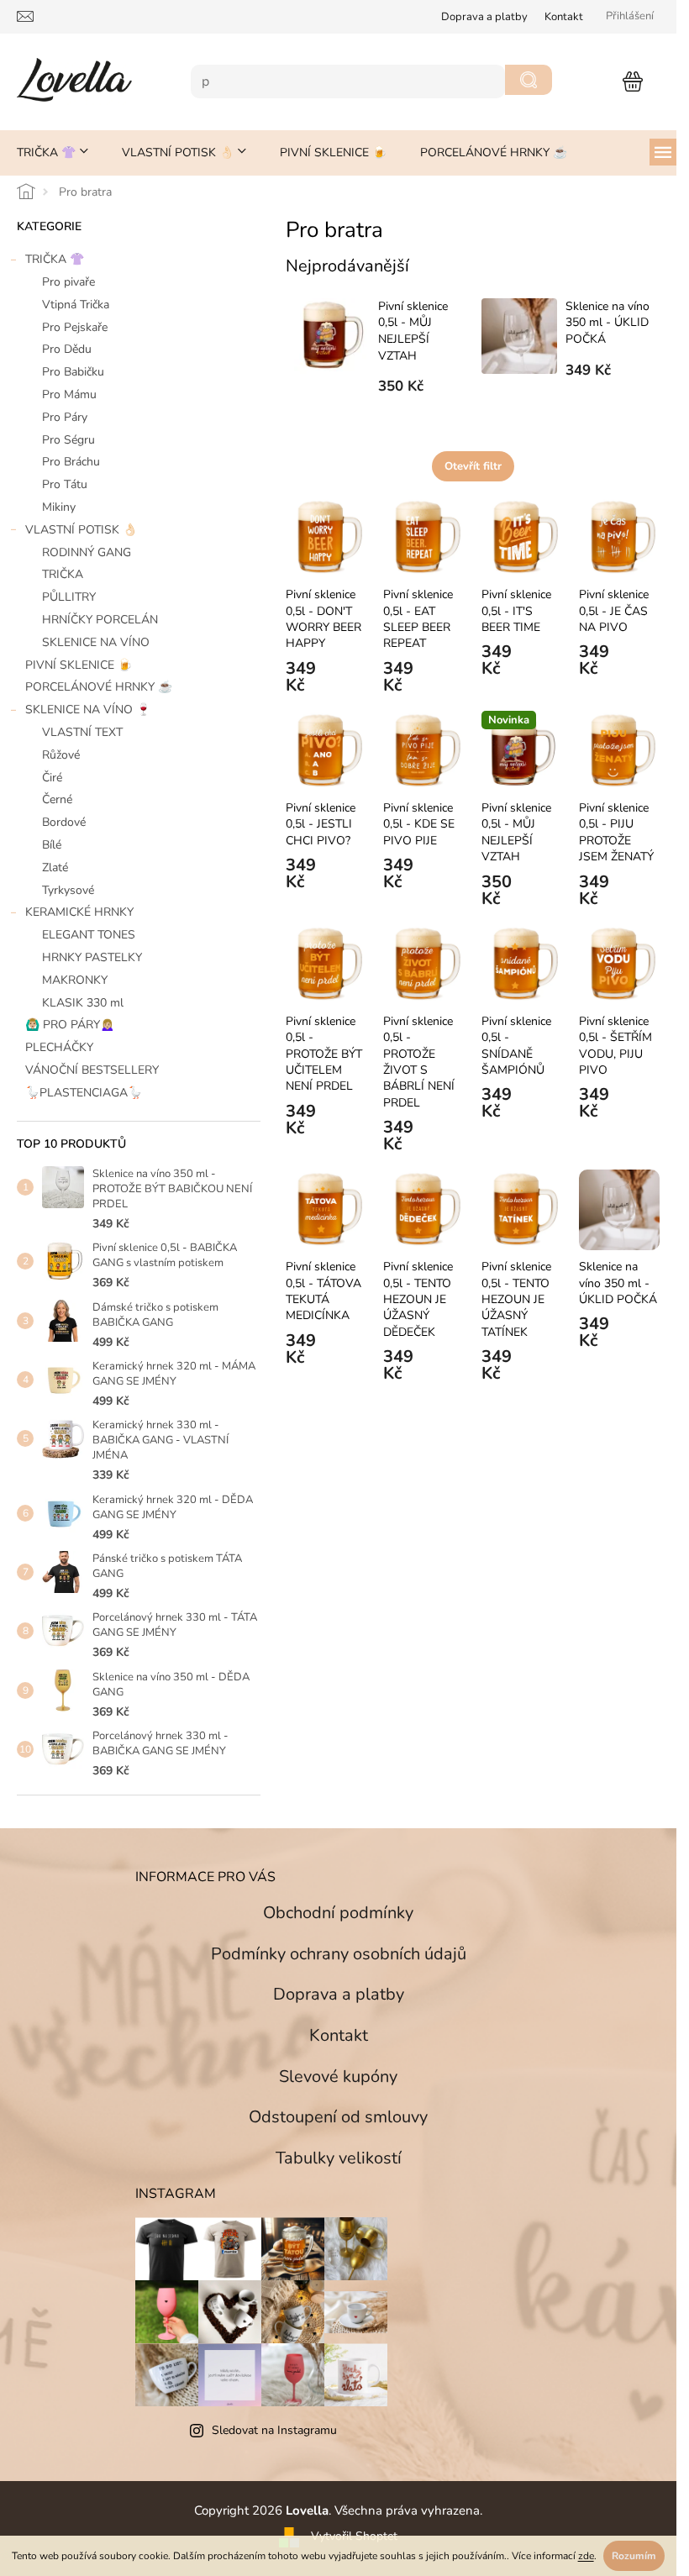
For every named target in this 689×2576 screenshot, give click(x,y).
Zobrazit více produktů (465, 420)
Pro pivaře (68, 282)
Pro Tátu (65, 484)
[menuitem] (53, 153)
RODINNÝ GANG (87, 552)
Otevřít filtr (473, 466)
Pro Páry (65, 417)
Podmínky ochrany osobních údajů (339, 1954)
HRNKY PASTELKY (92, 957)
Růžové (61, 755)
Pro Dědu (67, 349)
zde (586, 2556)
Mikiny (59, 507)
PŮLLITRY (69, 597)
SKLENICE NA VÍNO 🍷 (88, 710)
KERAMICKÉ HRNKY (79, 912)
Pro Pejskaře (75, 327)
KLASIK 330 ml (83, 1003)
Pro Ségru (68, 440)
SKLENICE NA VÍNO (96, 642)
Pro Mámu (69, 394)
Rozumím (634, 2556)
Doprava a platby (339, 1994)
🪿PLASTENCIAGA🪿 (84, 1093)
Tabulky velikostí (339, 2158)
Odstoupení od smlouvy (338, 2117)
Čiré (52, 778)
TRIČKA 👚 (55, 259)
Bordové (64, 822)
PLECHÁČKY (59, 1047)
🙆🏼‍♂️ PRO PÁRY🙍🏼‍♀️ (70, 1025)
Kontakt (564, 17)
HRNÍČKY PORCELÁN (100, 620)
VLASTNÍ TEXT (82, 732)
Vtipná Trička (76, 305)
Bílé (52, 845)
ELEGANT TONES (89, 935)
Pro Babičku (73, 372)
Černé (57, 799)
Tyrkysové (68, 890)
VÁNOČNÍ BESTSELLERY (92, 1070)
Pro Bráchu (71, 462)
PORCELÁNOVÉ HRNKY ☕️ (99, 687)
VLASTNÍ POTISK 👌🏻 (81, 530)
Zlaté (55, 867)
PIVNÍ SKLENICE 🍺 (79, 665)
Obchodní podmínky (338, 1913)
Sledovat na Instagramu (274, 2430)
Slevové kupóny (338, 2077)
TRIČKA (63, 574)
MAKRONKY (75, 980)
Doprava (484, 17)
